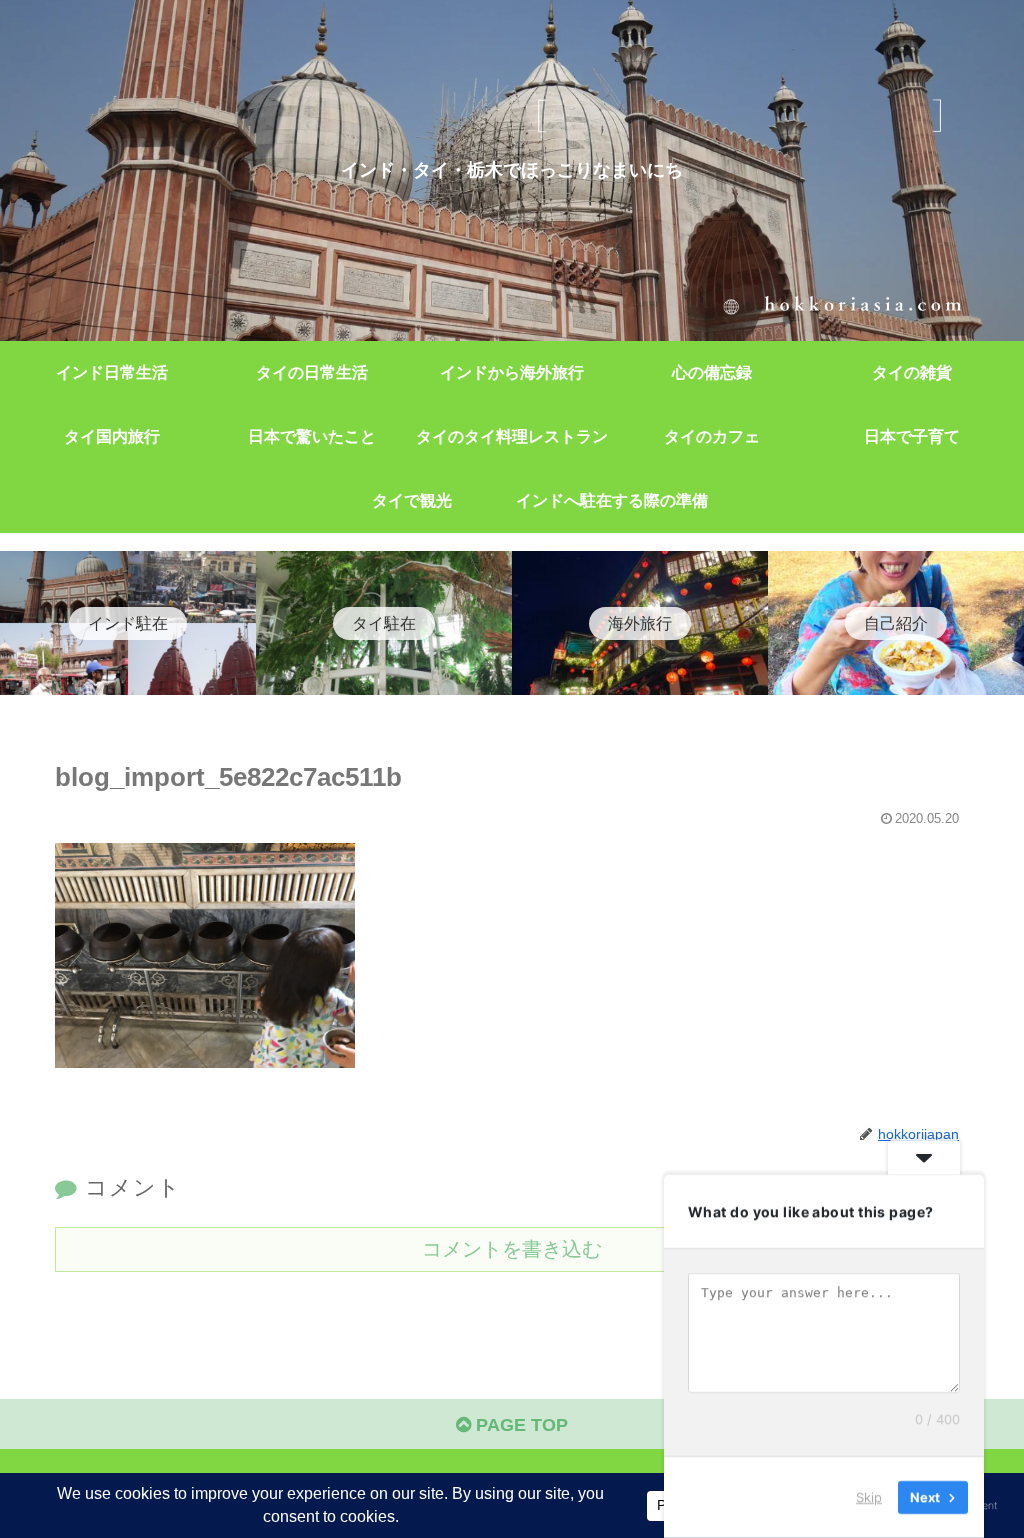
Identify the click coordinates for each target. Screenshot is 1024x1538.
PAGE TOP (519, 1425)
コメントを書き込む (512, 1249)
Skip (869, 1497)
